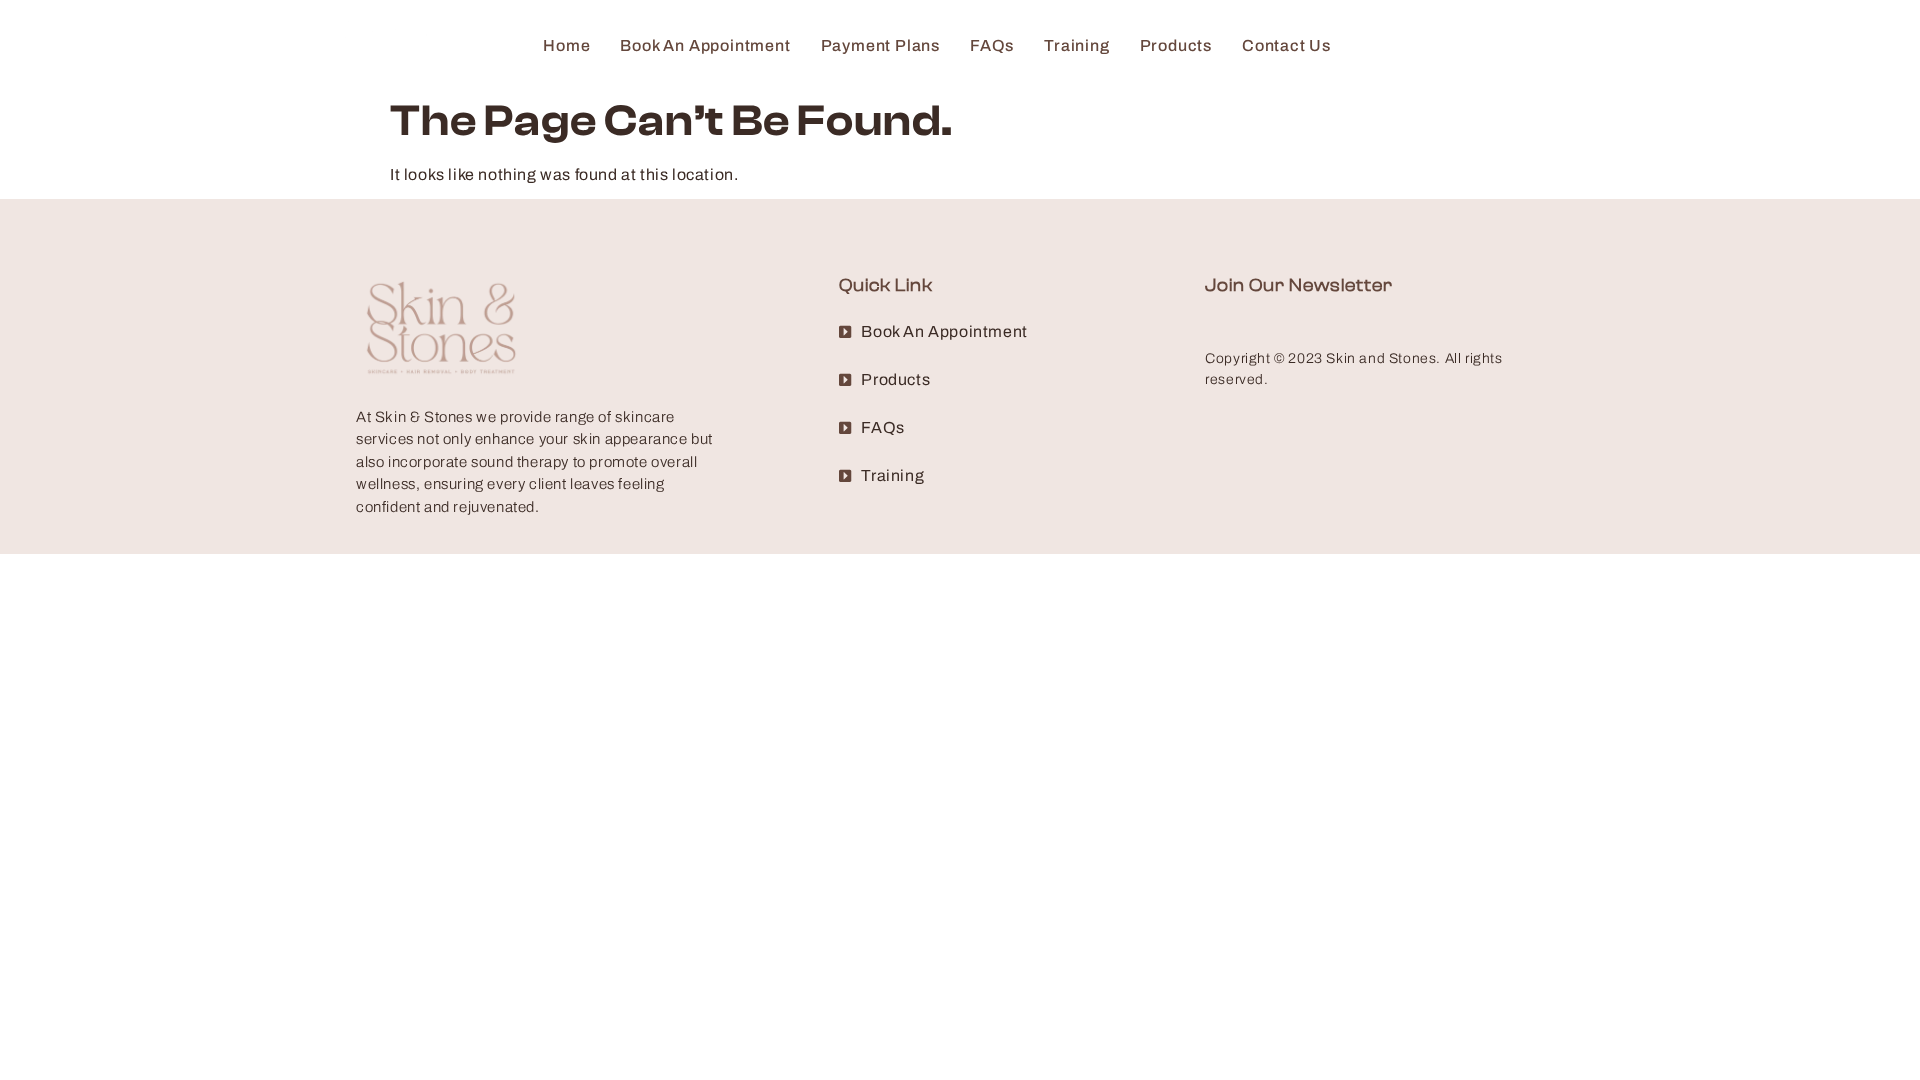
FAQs (992, 45)
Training (1076, 45)
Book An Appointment (705, 45)
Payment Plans (880, 45)
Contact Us (1286, 45)
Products (1176, 45)
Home (566, 45)
